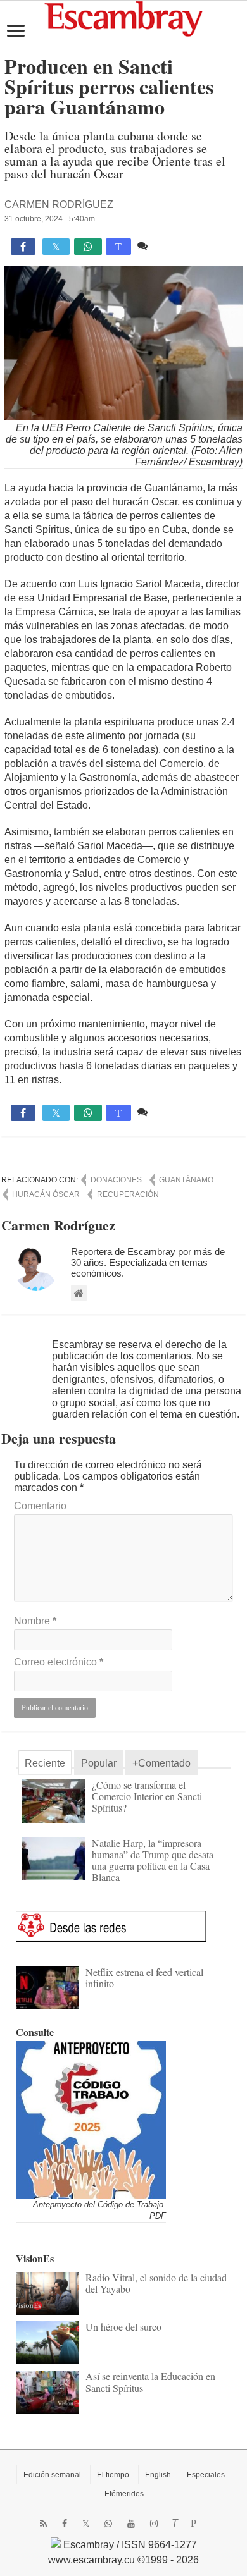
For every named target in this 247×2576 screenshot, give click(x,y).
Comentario (40, 1506)
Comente (171, 246)
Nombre (35, 1621)
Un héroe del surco (123, 2327)
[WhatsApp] (108, 2524)
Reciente (45, 1763)
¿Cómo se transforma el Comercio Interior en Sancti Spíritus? (147, 1796)
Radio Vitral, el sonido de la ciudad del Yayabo (156, 2283)
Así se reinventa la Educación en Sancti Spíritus (150, 2382)
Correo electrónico (59, 1662)
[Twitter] (86, 2524)
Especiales (206, 2475)
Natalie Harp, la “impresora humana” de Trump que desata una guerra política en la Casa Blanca (153, 1860)
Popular (99, 1763)
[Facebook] (65, 2524)
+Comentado (161, 1763)
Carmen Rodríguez (59, 205)
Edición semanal (52, 2475)
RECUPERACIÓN (128, 1194)
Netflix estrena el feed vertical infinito (144, 1978)
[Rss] (43, 2524)
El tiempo (113, 2475)
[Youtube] (131, 2524)
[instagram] (154, 2524)
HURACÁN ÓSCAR (46, 1194)
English (158, 2475)
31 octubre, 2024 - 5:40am (50, 219)
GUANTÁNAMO (186, 1180)
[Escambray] (123, 18)
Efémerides (124, 2494)
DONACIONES (116, 1180)
